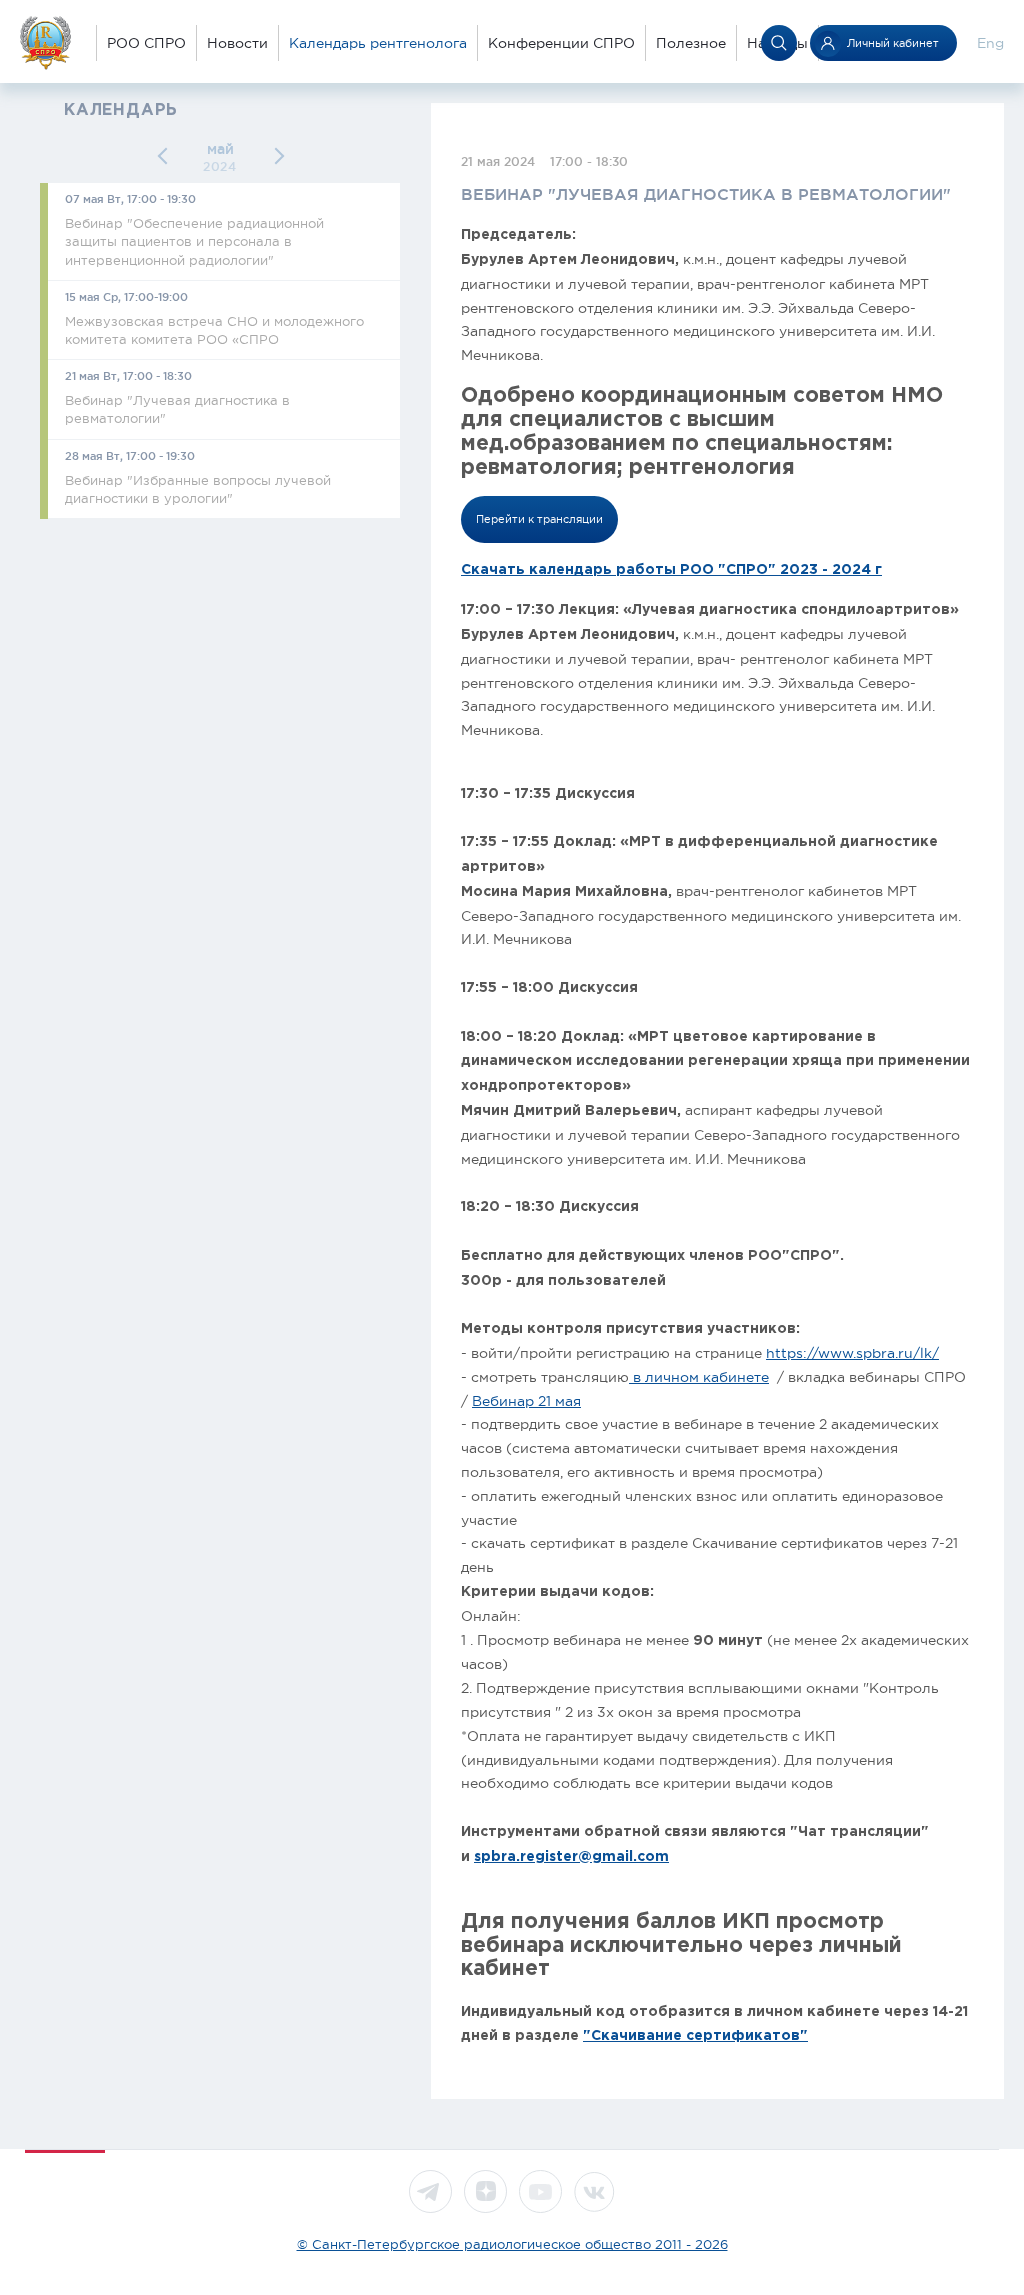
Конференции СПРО (561, 43)
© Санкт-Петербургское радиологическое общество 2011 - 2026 (512, 2244)
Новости (237, 43)
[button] (166, 156)
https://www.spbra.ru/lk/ (852, 1353)
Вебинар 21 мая (526, 1401)
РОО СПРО (146, 43)
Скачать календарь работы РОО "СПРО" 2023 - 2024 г (671, 570)
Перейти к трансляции (539, 519)
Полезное (691, 43)
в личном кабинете (699, 1377)
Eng (990, 43)
